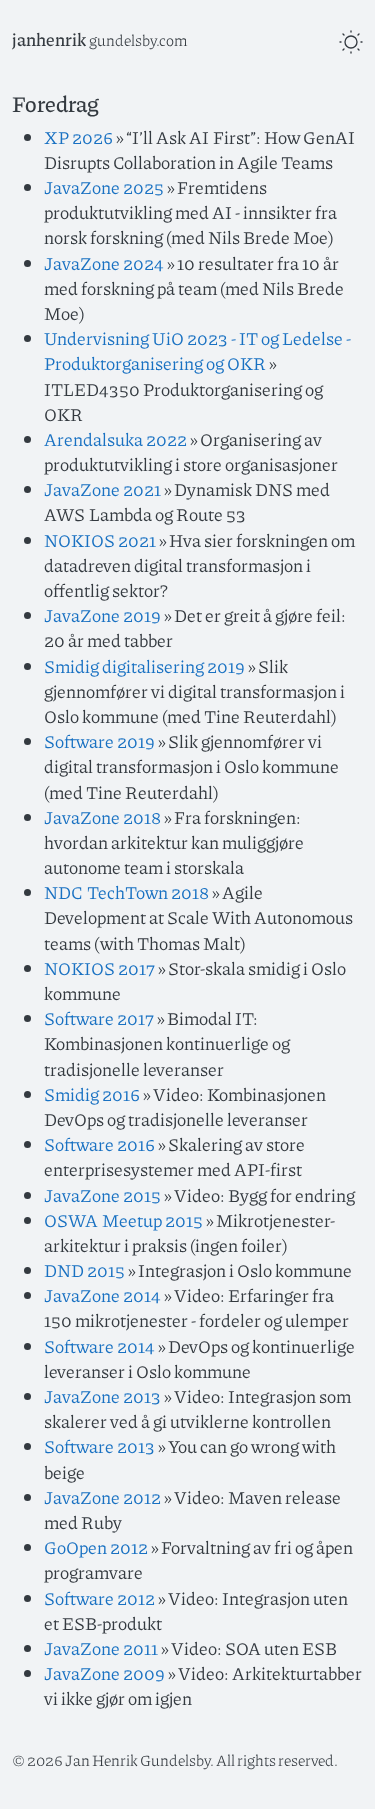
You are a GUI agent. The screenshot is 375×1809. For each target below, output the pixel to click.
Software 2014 (99, 1346)
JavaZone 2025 (104, 187)
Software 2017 (99, 1018)
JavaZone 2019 (102, 615)
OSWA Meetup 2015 (123, 1220)
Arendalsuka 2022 (115, 439)
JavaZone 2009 (104, 1673)
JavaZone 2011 (101, 1648)
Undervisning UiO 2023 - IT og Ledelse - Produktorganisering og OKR (197, 350)
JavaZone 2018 (102, 817)
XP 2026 (78, 137)
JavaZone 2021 (102, 489)
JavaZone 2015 (102, 1195)
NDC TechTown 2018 (126, 892)
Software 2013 (99, 1446)
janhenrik (49, 39)
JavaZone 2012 (102, 1497)
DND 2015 (84, 1270)
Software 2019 (99, 741)
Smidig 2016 (92, 1094)
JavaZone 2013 (102, 1396)
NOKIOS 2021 (100, 540)
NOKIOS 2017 (99, 968)
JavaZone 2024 (104, 263)
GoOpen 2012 (96, 1547)
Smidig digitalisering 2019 (144, 666)
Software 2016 (99, 1144)
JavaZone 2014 (102, 1295)
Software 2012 (99, 1598)
